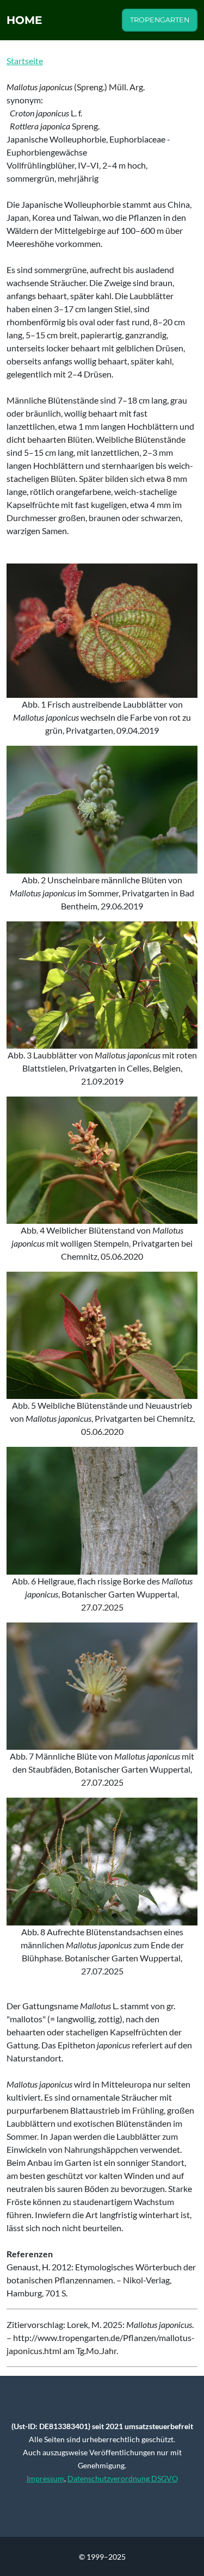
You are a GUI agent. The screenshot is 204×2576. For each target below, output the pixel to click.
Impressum (45, 2478)
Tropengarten (160, 20)
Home (24, 20)
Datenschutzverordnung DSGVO (123, 2478)
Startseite (25, 61)
